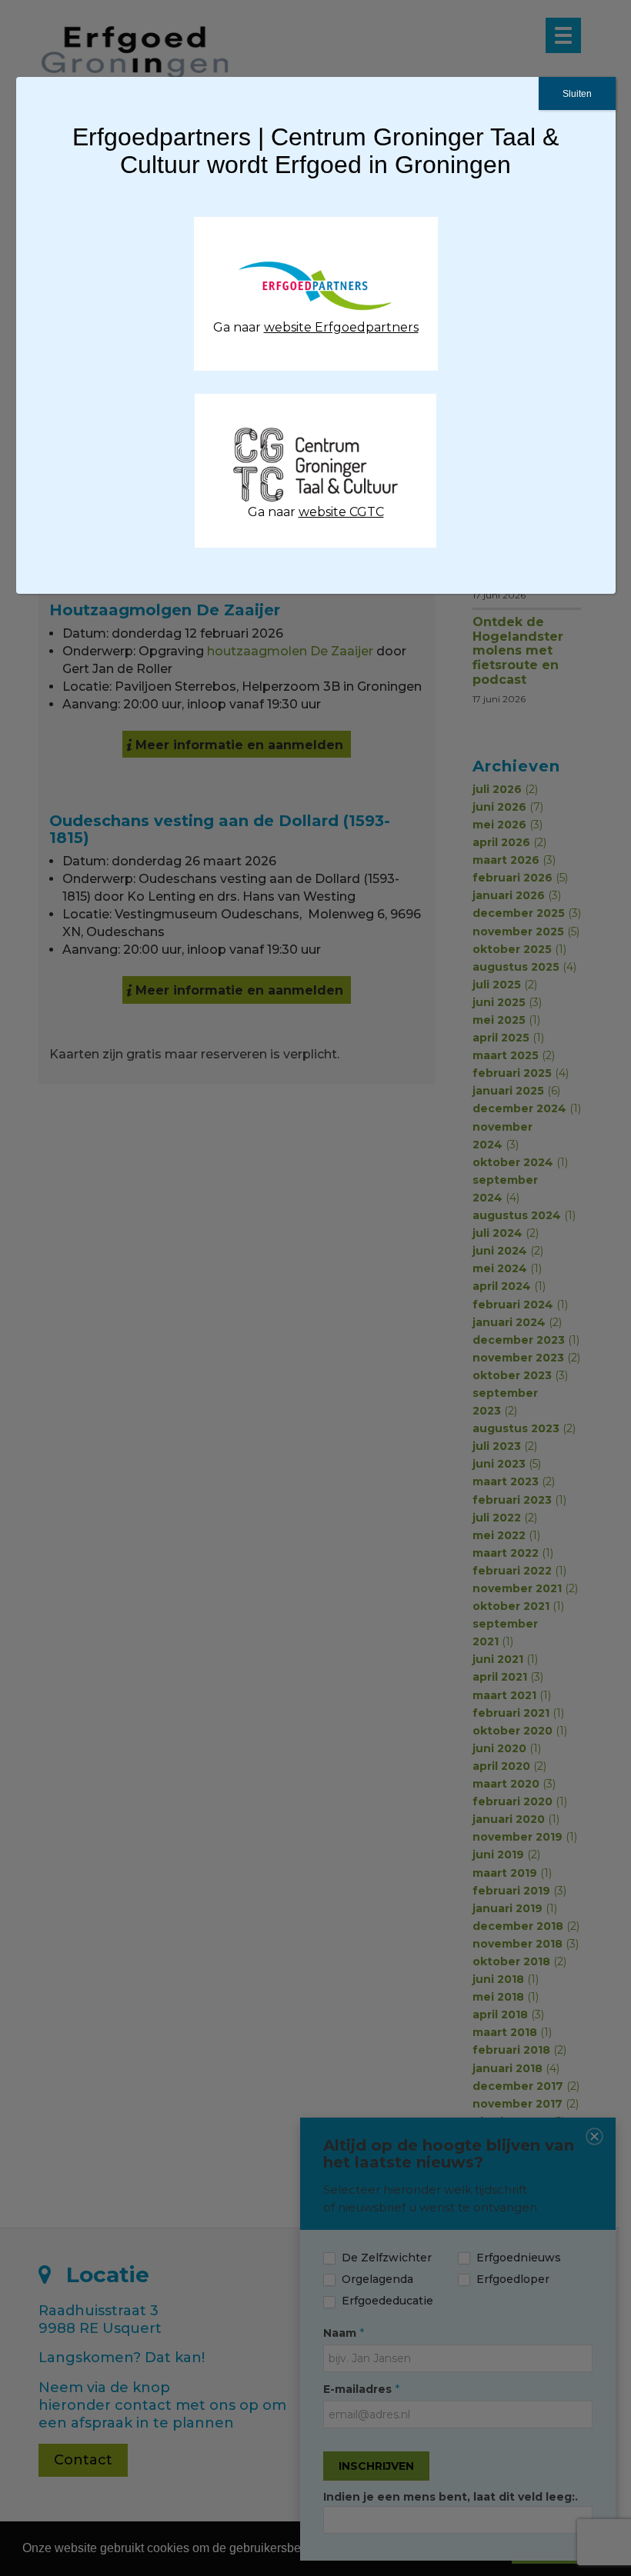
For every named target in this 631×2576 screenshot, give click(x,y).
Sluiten (577, 94)
